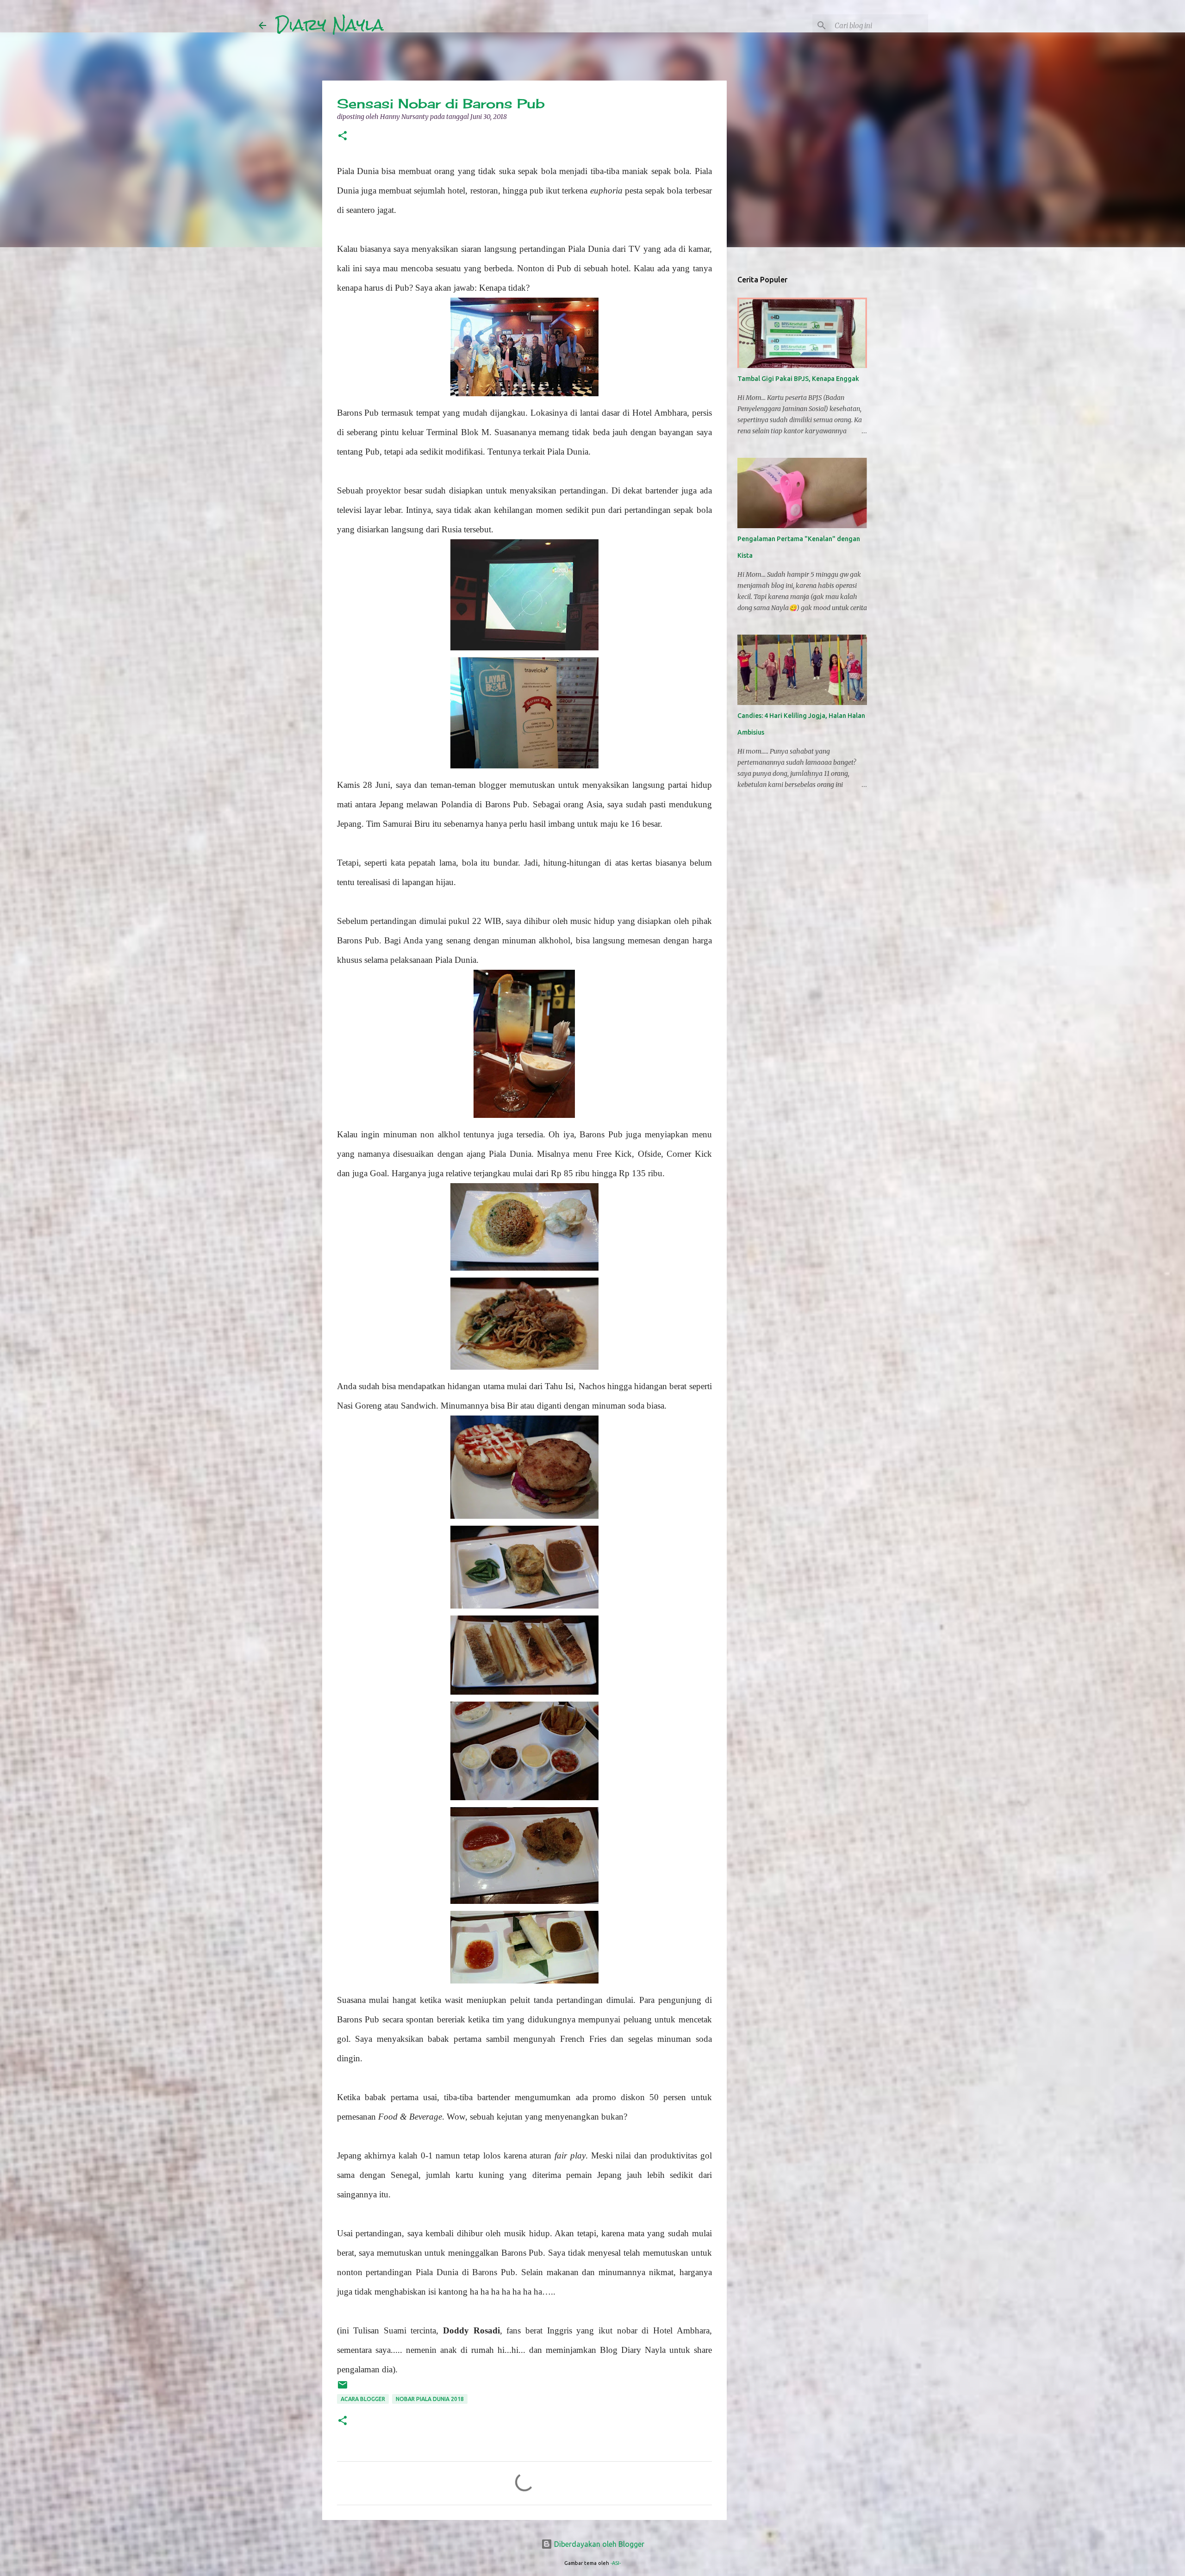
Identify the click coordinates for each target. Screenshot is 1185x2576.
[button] (343, 136)
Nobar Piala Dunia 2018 (430, 2399)
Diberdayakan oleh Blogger (598, 2544)
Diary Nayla (330, 25)
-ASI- (616, 2563)
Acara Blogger (363, 2399)
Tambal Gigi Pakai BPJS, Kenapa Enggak (798, 379)
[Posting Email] (343, 2388)
